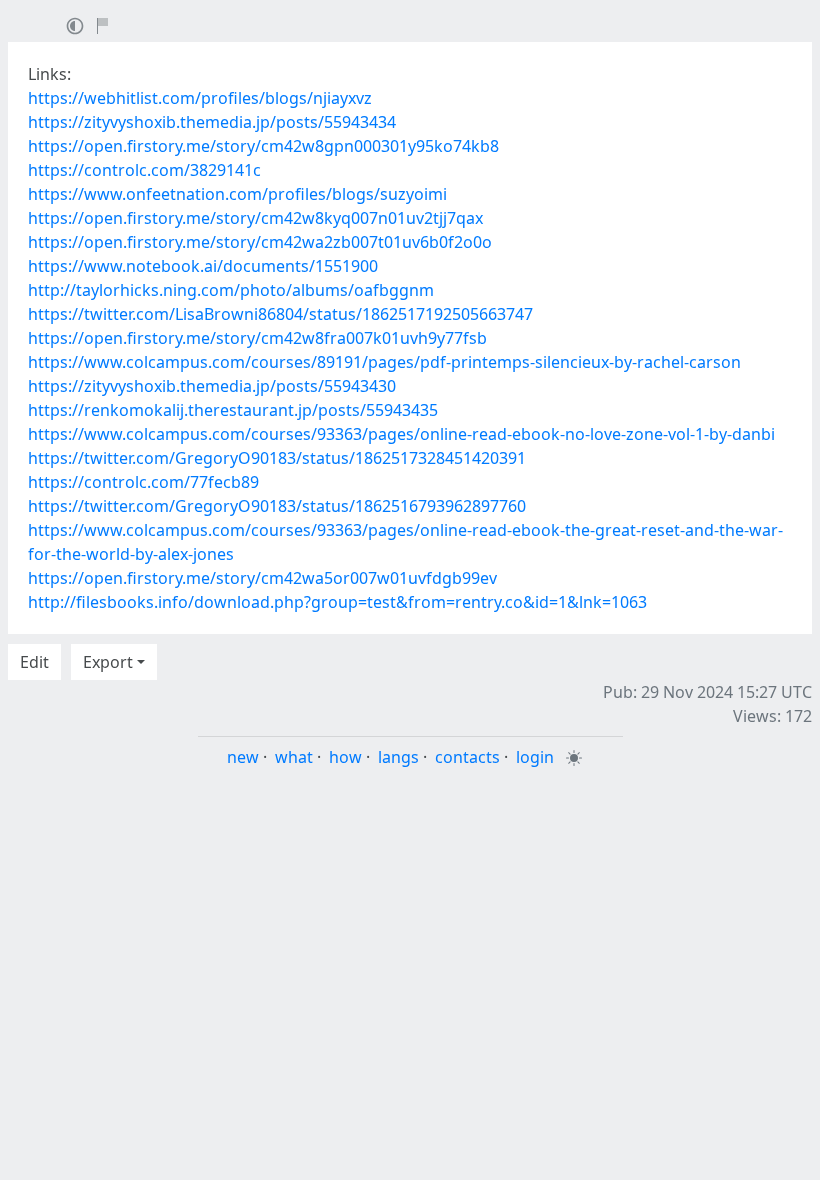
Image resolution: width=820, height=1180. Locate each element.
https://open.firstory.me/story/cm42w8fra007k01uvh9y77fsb (257, 338)
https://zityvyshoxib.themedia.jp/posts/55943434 (212, 122)
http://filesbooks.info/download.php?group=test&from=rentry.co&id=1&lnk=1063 (337, 602)
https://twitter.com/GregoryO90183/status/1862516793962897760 (277, 506)
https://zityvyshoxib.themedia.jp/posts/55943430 (212, 386)
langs (398, 757)
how (345, 757)
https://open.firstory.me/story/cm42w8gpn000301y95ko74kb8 (263, 146)
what (294, 757)
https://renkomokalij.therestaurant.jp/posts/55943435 (233, 410)
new (243, 757)
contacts (467, 757)
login (535, 757)
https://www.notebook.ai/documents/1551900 (203, 266)
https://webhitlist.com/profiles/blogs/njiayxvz (200, 98)
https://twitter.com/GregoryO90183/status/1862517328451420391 (277, 458)
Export (108, 662)
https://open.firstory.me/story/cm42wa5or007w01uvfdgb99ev (262, 578)
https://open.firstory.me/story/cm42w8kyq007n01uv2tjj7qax (255, 218)
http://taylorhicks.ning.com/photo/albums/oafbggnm (231, 290)
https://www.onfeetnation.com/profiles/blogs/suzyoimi (237, 194)
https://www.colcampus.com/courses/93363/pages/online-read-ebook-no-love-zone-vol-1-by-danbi (401, 434)
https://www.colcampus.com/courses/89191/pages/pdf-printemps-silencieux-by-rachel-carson (384, 362)
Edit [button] (34, 662)
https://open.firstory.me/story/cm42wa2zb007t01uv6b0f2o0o (260, 242)
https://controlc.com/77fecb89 (143, 482)
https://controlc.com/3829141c (144, 170)
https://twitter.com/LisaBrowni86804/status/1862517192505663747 (280, 314)
